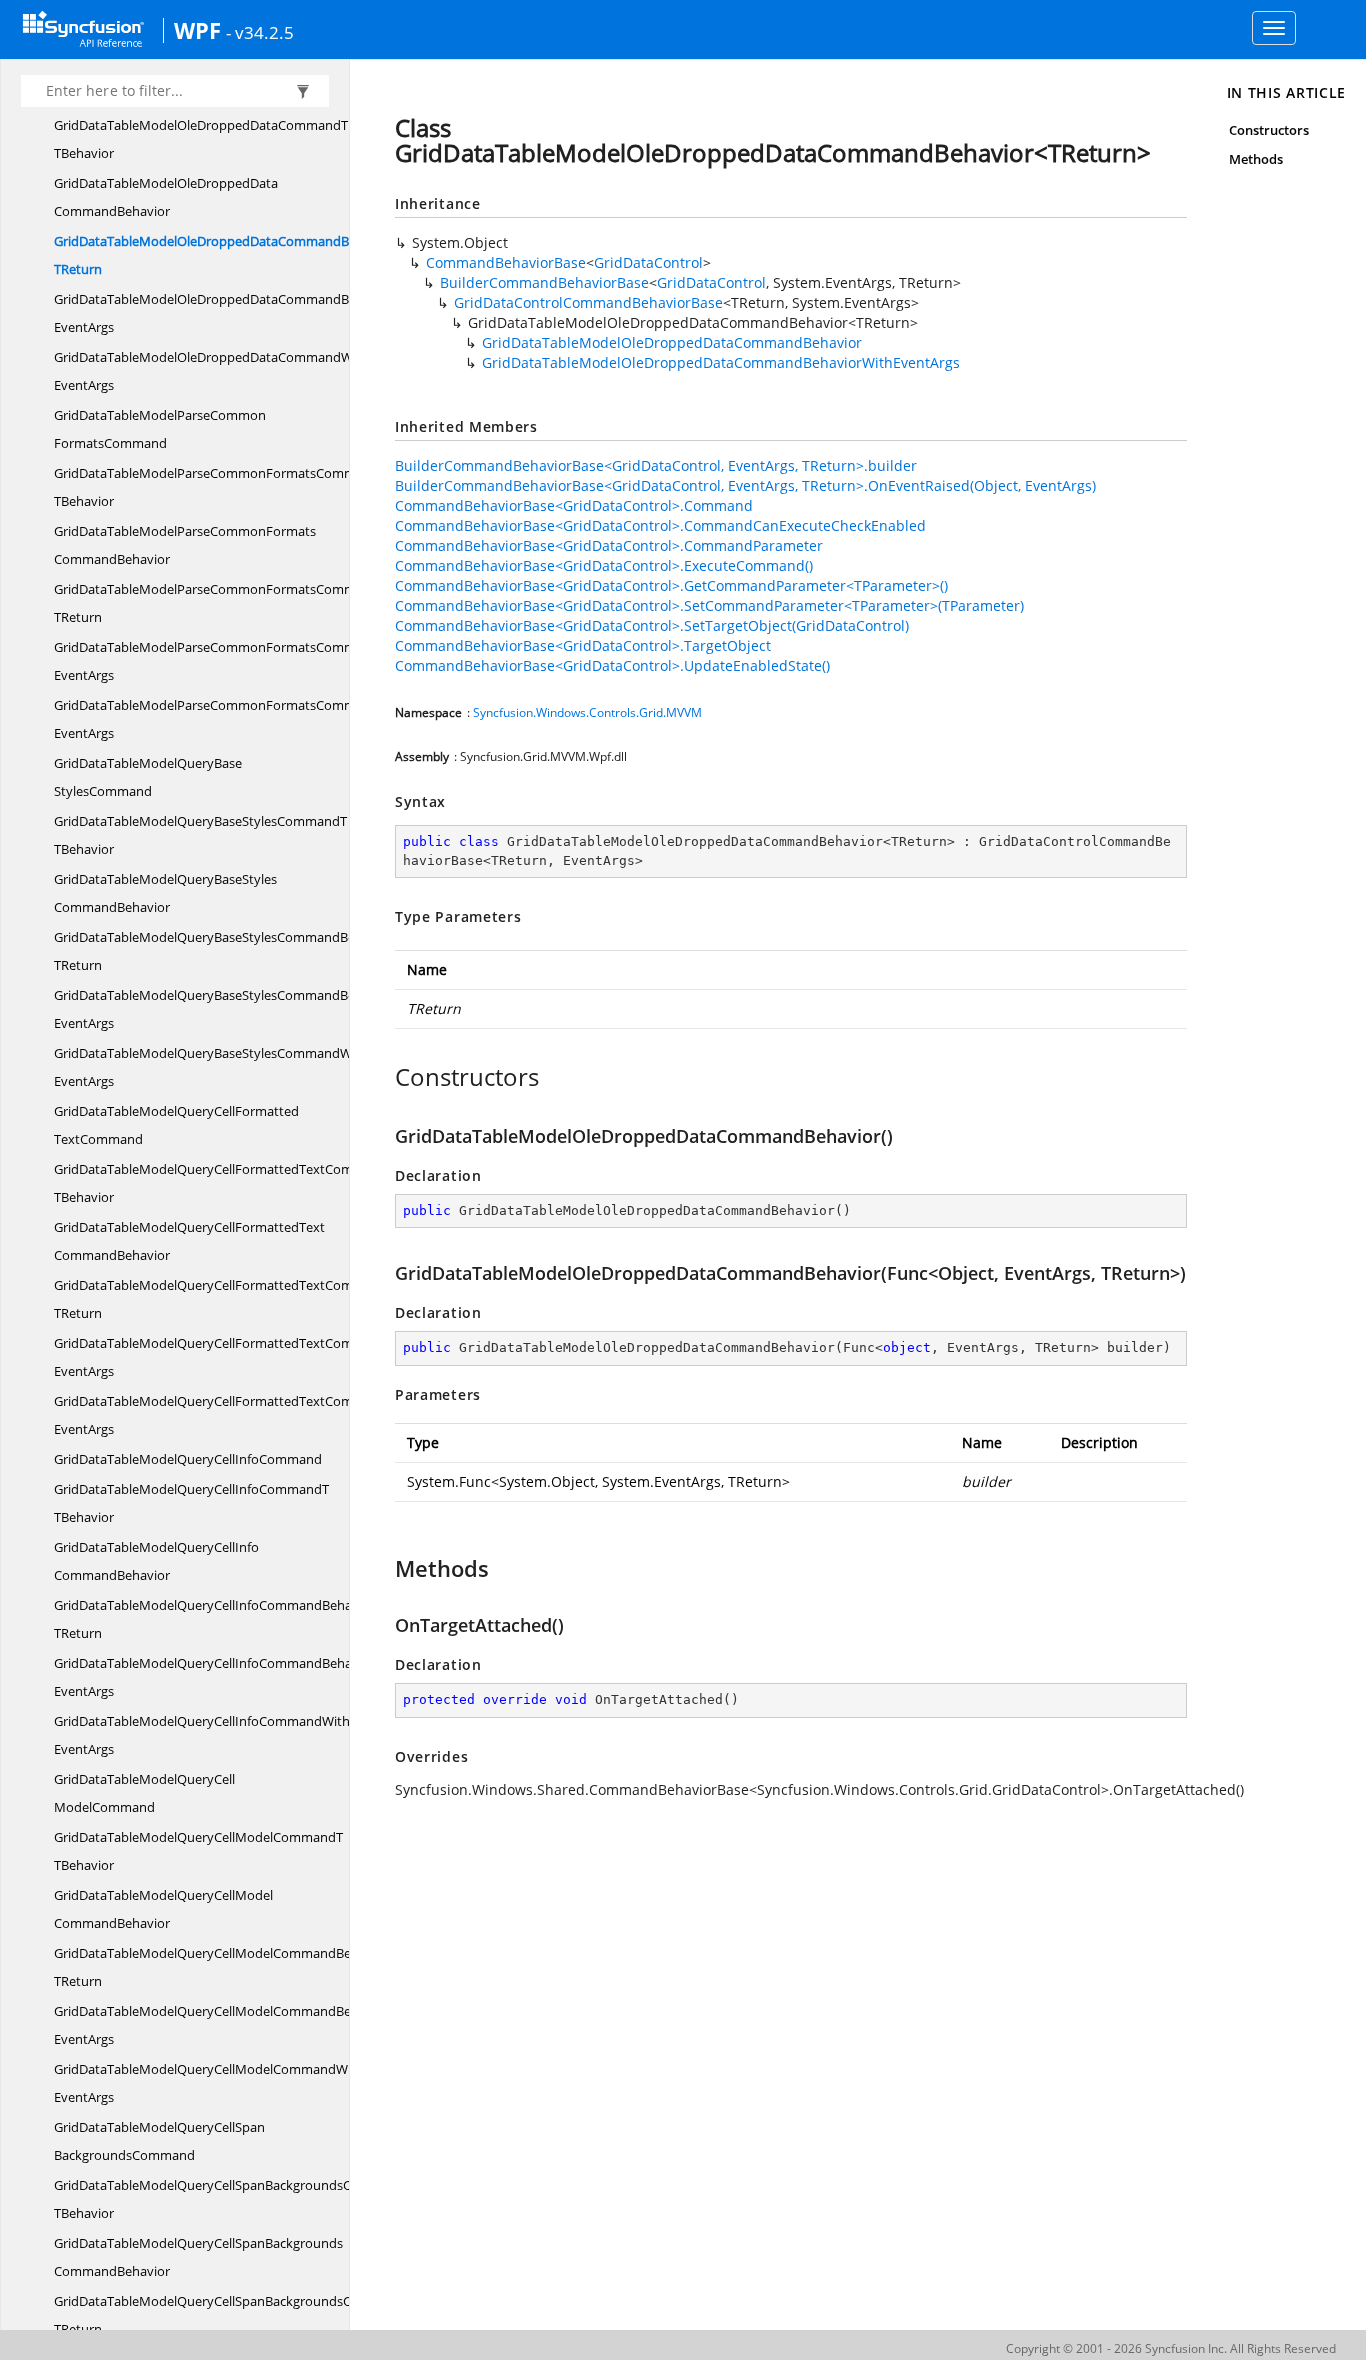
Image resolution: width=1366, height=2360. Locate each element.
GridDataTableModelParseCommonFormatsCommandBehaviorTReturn (243, 603)
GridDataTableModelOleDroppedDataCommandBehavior (166, 197)
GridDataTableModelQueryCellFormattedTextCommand (176, 1125)
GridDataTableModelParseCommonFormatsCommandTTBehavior (220, 487)
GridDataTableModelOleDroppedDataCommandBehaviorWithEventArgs (238, 313)
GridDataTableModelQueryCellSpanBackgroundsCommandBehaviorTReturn (256, 2315)
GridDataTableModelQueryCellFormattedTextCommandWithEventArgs (235, 1415)
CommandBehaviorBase (506, 262)
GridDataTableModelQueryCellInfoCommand (188, 1459)
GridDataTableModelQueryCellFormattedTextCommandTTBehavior (224, 1183)
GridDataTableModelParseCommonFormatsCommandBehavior (185, 545)
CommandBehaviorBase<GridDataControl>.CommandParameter (609, 545)
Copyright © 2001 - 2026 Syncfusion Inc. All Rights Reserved (1171, 2348)
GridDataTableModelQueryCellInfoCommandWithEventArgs (202, 1735)
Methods (1256, 159)
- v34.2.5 (260, 32)
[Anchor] (384, 1077)
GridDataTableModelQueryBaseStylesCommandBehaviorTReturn (223, 951)
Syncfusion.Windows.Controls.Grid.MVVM (587, 712)
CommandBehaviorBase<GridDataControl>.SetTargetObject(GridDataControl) (652, 625)
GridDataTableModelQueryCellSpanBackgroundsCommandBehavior (198, 2257)
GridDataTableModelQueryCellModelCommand (144, 1793)
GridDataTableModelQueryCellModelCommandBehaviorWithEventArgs (235, 2025)
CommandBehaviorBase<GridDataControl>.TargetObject (583, 645)
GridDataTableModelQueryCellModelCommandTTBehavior (198, 1851)
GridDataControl (648, 262)
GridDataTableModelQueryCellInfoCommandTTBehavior (191, 1503)
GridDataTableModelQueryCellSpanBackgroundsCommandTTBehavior (233, 2199)
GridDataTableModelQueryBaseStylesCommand (148, 777)
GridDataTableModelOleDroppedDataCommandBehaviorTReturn (224, 255)
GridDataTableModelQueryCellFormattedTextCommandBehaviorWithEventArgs (261, 1357)
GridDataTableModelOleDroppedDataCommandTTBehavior (201, 139)
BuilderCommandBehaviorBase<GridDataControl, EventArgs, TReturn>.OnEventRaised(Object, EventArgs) (745, 485)
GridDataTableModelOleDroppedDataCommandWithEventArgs (211, 371)
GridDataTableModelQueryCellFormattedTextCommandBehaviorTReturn (247, 1299)
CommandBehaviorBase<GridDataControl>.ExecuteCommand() (604, 565)
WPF (197, 30)
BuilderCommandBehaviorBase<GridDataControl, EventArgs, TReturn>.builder (656, 465)
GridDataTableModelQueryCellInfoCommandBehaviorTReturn (214, 1619)
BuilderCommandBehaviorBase (544, 282)
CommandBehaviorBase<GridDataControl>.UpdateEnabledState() (612, 665)
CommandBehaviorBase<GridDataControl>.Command (574, 505)
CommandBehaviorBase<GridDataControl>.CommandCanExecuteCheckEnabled (660, 525)
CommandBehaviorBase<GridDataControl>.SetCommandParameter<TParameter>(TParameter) (709, 605)
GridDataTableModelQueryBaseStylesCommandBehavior (165, 893)
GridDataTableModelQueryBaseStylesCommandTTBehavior (200, 835)
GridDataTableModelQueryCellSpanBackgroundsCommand (159, 2141)
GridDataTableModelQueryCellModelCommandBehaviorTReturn (221, 1967)
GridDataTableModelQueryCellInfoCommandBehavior (156, 1561)
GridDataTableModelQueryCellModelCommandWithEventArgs (209, 2083)
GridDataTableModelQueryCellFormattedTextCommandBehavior (189, 1241)
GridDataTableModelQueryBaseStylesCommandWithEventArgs (211, 1067)
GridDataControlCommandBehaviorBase (588, 302)
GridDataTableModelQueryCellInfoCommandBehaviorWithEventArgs (228, 1677)
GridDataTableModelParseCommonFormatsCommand (160, 429)
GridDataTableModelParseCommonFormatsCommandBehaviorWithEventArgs (257, 661)
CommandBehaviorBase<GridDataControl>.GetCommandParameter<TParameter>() (671, 585)
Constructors (1269, 130)
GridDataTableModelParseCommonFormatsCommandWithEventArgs (230, 719)
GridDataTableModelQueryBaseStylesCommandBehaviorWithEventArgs (237, 1009)
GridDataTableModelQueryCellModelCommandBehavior (163, 1909)
